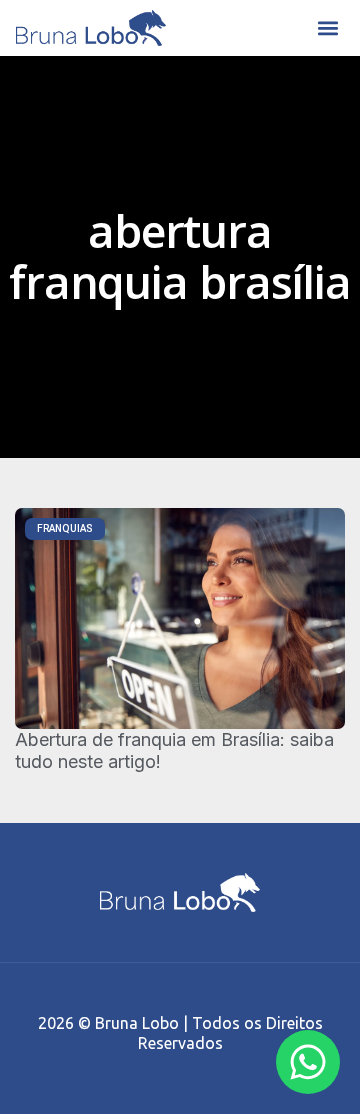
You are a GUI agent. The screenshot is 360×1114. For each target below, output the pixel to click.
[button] (327, 28)
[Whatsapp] (308, 1062)
